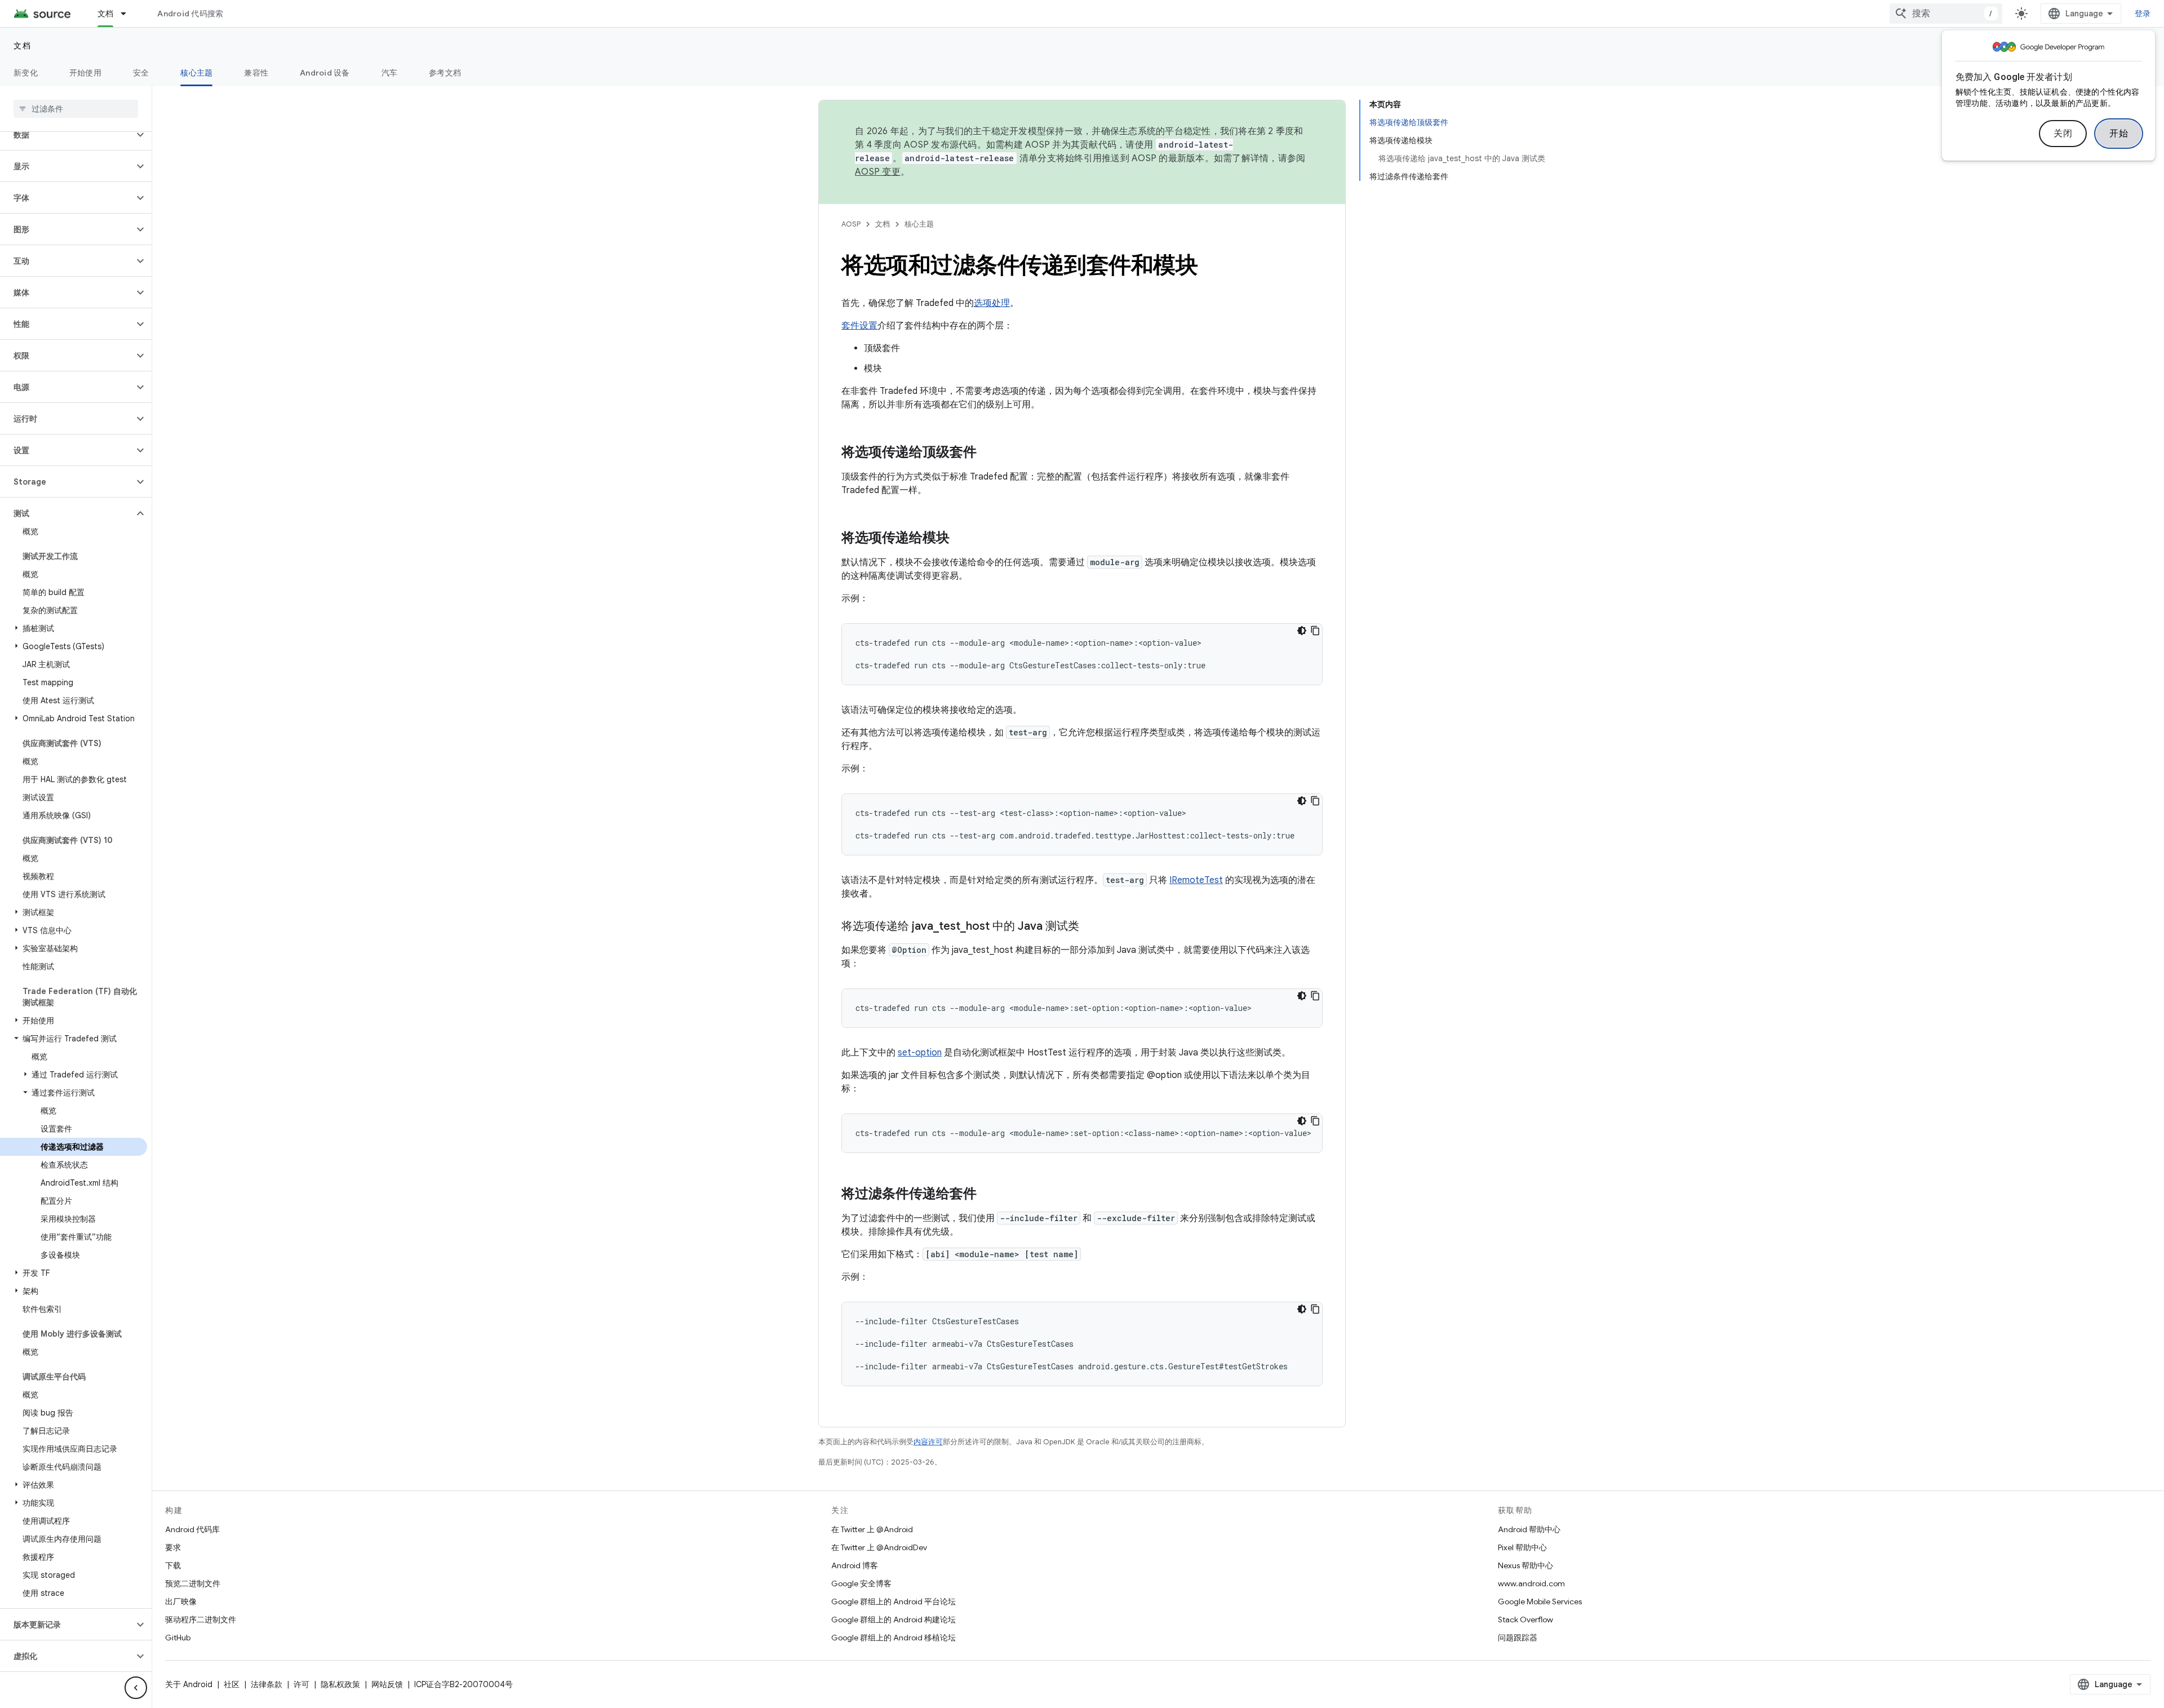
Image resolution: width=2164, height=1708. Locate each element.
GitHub (178, 1638)
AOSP (851, 224)
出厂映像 (181, 1601)
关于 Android (189, 1684)
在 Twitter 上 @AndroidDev (879, 1547)
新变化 (26, 73)
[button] (67, 135)
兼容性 (256, 73)
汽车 (390, 73)
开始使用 (85, 73)
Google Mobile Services (1540, 1601)
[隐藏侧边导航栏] (136, 1688)
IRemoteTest (1196, 880)
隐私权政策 (340, 1684)
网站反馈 (387, 1684)
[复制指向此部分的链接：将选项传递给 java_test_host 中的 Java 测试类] (1090, 927)
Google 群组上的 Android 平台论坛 (893, 1601)
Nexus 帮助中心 (1526, 1565)
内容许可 (928, 1442)
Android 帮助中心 (1529, 1529)
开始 (2119, 134)
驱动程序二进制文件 (201, 1620)
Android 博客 (855, 1565)
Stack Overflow (1526, 1620)
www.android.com (1531, 1583)
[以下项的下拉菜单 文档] (128, 14)
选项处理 (992, 303)
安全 (141, 73)
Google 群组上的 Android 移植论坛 (893, 1638)
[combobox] (1946, 14)
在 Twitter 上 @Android (872, 1529)
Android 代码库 (192, 1529)
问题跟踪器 (1518, 1638)
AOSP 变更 (878, 172)
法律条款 (267, 1684)
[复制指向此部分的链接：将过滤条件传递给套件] (988, 1195)
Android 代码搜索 (190, 14)
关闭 (2063, 134)
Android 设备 (325, 73)
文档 (106, 14)
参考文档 (445, 73)
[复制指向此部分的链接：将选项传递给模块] (961, 539)
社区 (232, 1684)
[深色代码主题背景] (1302, 631)
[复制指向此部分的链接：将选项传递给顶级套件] (988, 453)
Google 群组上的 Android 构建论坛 (893, 1620)
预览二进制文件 (193, 1583)
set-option (920, 1053)
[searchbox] (76, 109)
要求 (173, 1547)
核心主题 (196, 73)
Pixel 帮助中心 (1522, 1547)
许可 (301, 1684)
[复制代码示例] (1315, 631)
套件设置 (859, 326)
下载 (173, 1565)
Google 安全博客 (861, 1583)
